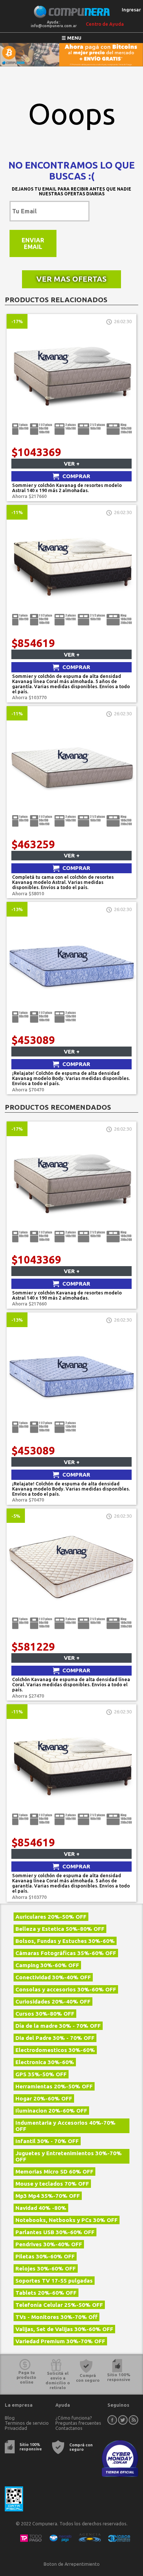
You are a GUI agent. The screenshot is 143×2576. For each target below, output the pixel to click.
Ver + (72, 464)
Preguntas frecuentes (78, 2423)
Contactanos (69, 2428)
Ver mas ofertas (71, 279)
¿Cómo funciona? (74, 2418)
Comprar (76, 476)
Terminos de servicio (27, 2423)
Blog (10, 2418)
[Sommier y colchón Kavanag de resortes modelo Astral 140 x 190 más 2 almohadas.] (71, 442)
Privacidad (16, 2428)
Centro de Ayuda (105, 24)
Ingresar (131, 10)
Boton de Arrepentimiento (72, 2564)
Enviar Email (33, 243)
